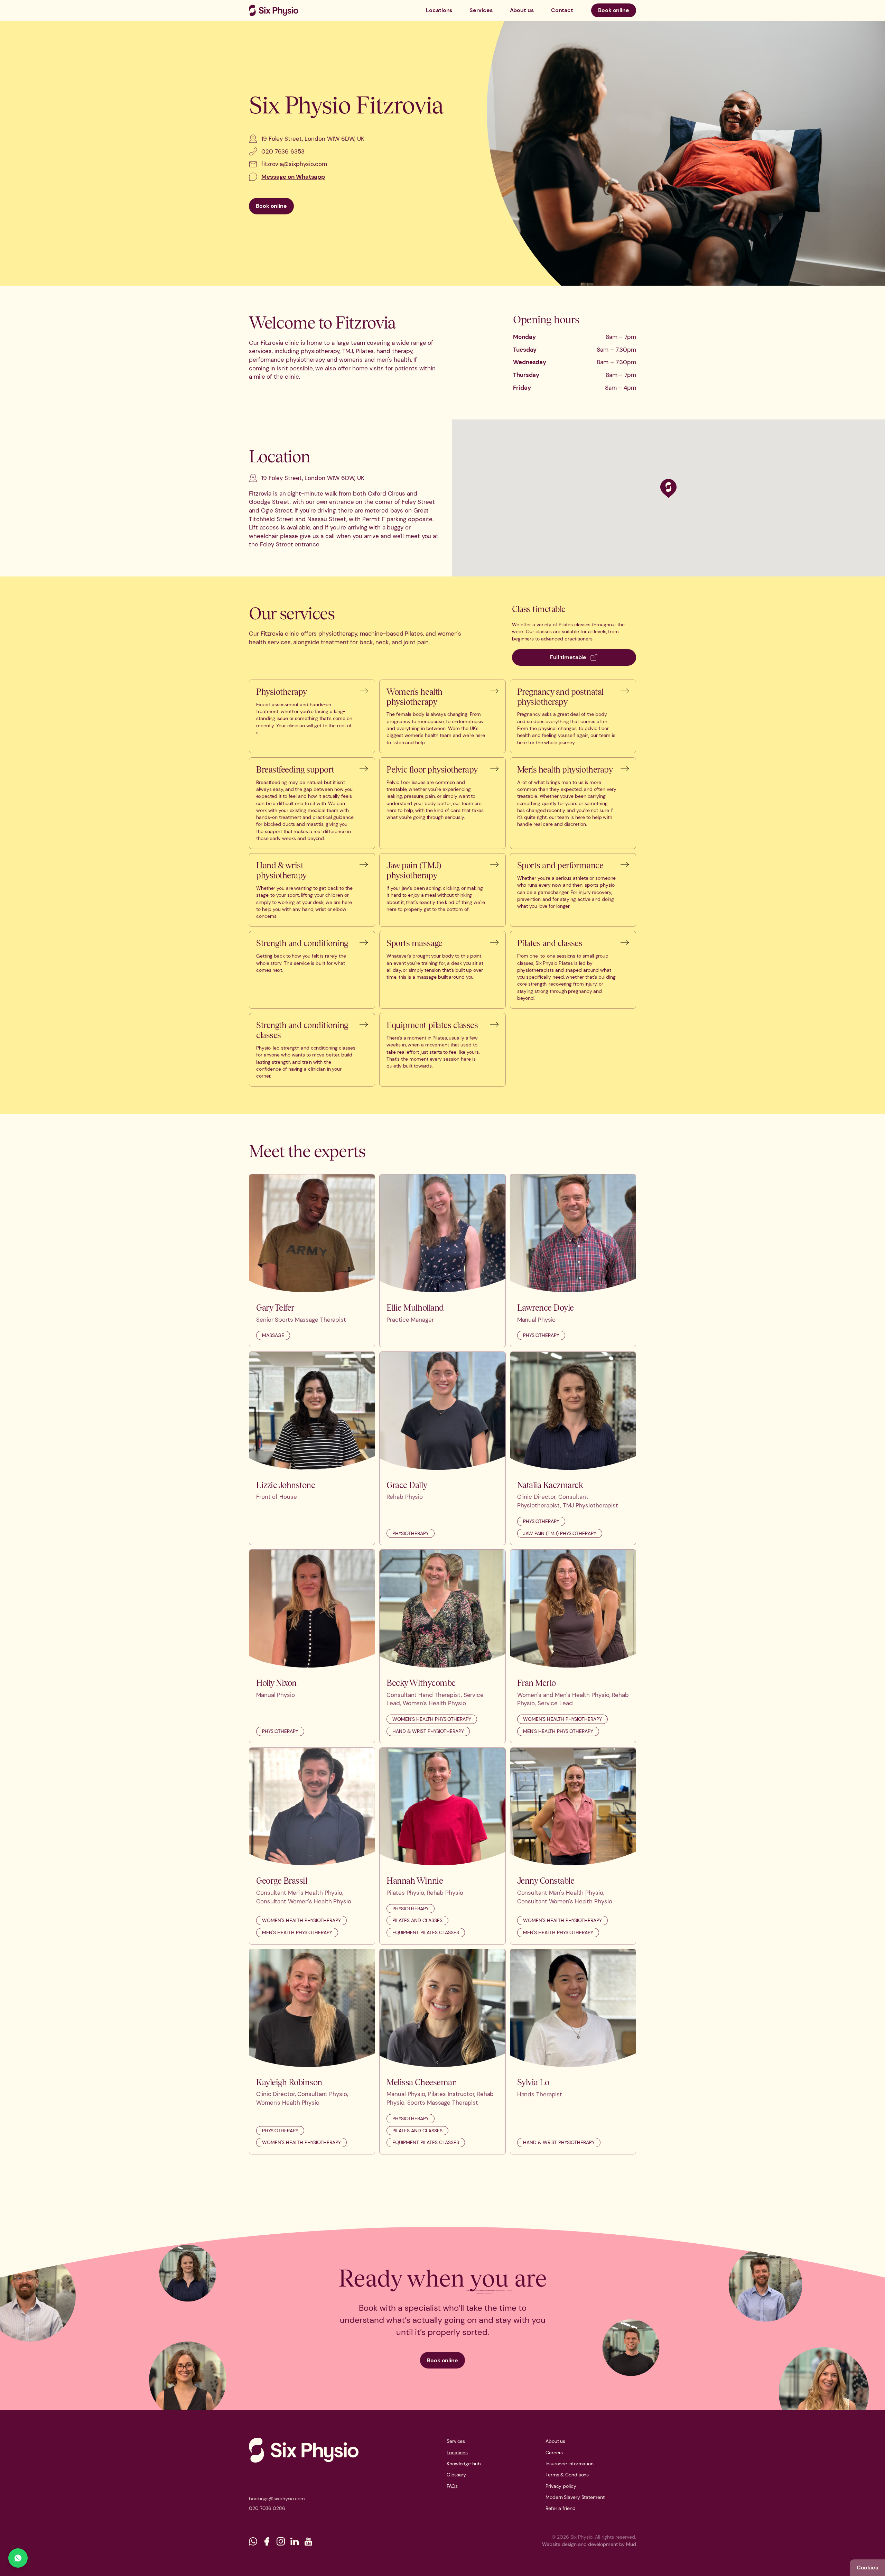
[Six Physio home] (274, 10)
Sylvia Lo (533, 2082)
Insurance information (570, 2464)
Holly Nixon (276, 1683)
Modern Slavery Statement (575, 2497)
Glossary (456, 2475)
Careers (554, 2453)
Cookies (867, 2568)
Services (481, 10)
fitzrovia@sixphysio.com (294, 164)
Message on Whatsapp (293, 177)
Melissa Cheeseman (422, 2082)
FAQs (452, 2486)
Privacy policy (561, 2486)
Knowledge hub (464, 2464)
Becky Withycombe (421, 1683)
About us (522, 10)
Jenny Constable (546, 1881)
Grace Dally (407, 1485)
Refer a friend (561, 2508)
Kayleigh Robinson (289, 2082)
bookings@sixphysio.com (277, 2499)
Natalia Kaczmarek (550, 1485)
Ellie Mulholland (415, 1308)
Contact (562, 10)
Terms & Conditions (567, 2475)
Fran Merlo (537, 1683)
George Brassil (282, 1881)
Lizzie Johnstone (286, 1485)
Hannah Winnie (415, 1881)
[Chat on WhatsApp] (18, 2558)
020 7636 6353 (283, 151)
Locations (439, 10)
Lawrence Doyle (546, 1308)
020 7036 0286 (267, 2508)
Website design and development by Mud (589, 2544)
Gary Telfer (275, 1308)
